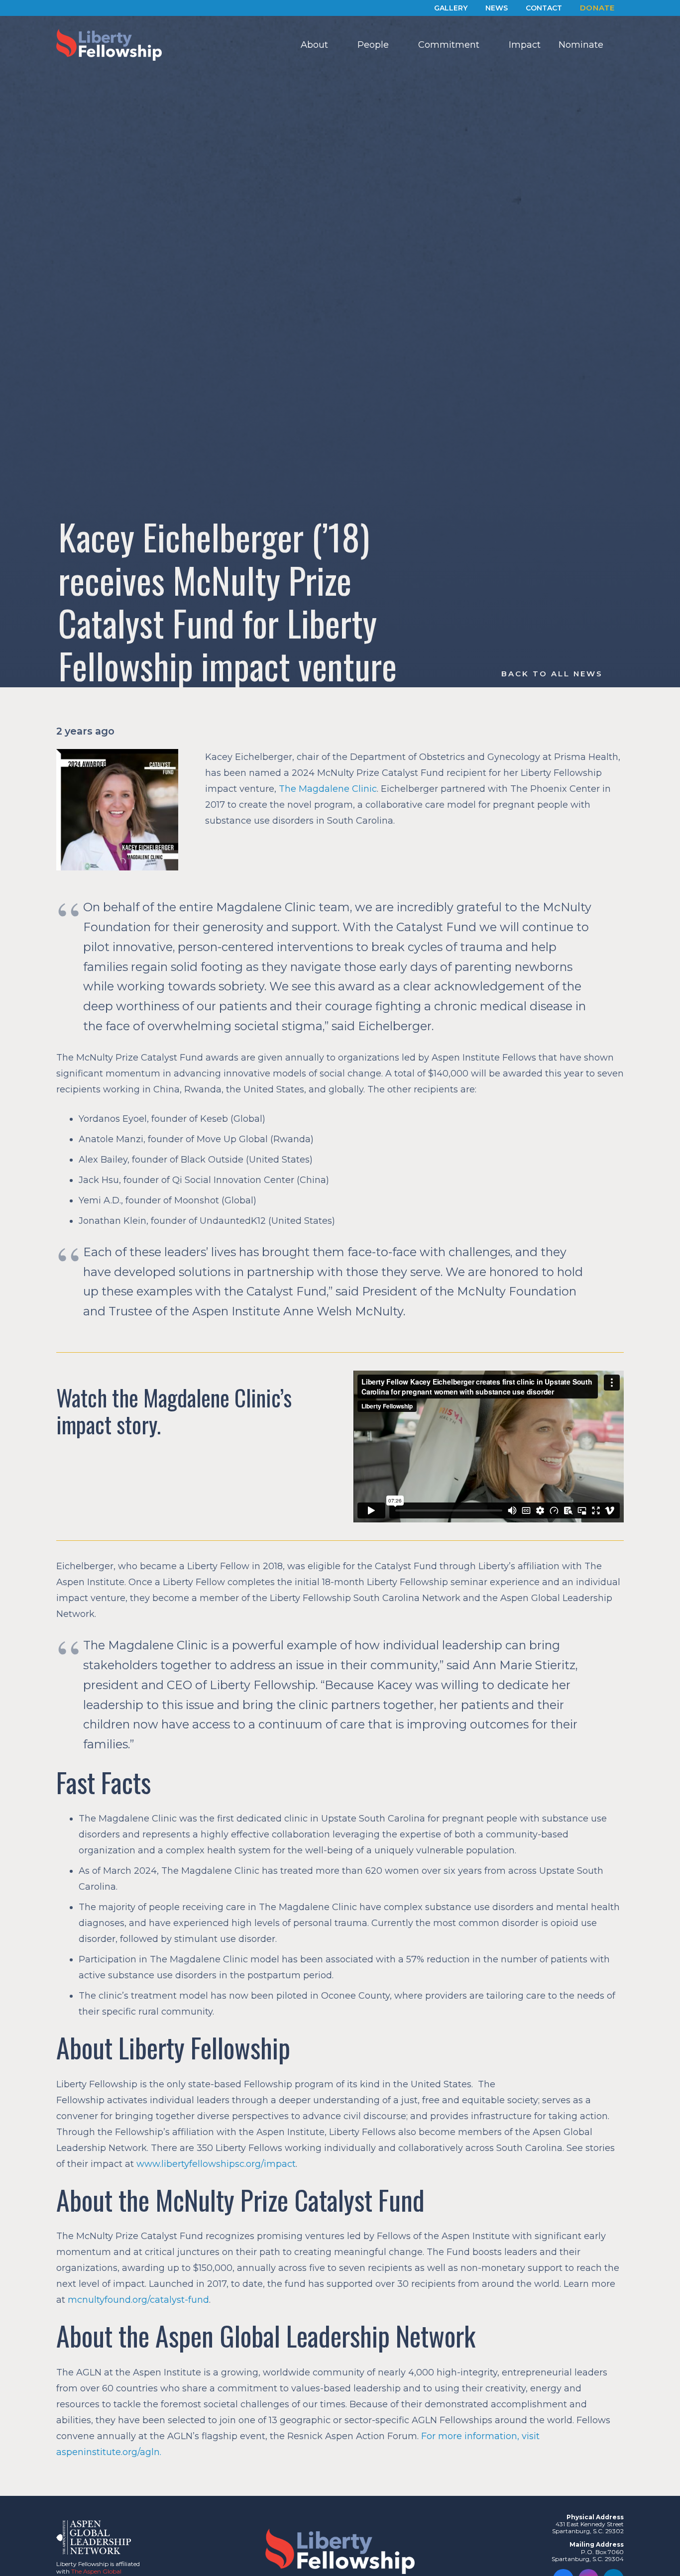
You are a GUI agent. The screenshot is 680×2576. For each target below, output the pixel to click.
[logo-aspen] (94, 2537)
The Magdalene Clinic (328, 789)
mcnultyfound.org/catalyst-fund (138, 2300)
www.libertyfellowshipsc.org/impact (216, 2164)
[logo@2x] (109, 45)
